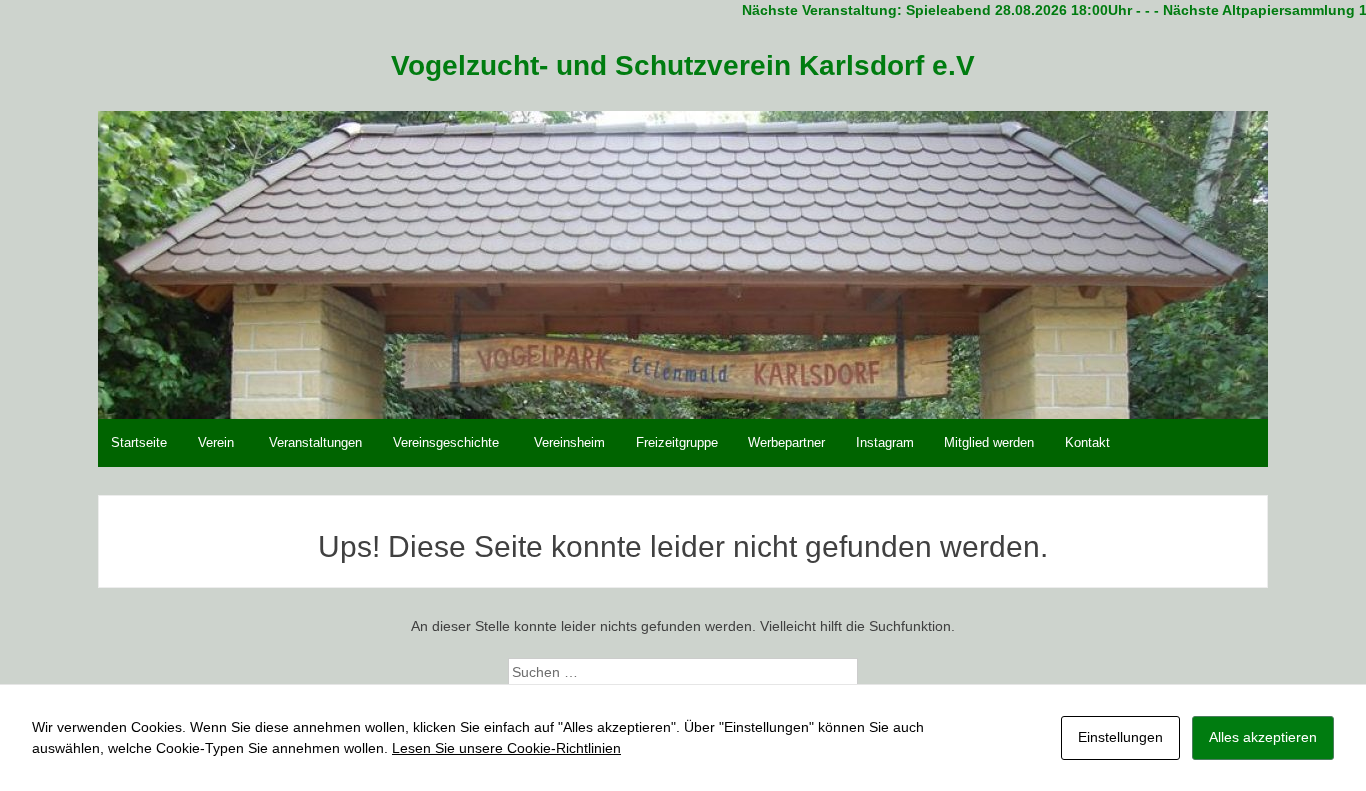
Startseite (139, 442)
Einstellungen (1120, 737)
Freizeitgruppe (677, 442)
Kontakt (1087, 442)
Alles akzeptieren (1263, 737)
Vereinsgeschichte (446, 442)
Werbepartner (786, 442)
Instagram (885, 442)
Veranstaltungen (315, 442)
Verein (216, 442)
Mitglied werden (989, 442)
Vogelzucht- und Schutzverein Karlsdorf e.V (683, 65)
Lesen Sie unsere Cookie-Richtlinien (506, 748)
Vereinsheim (569, 442)
